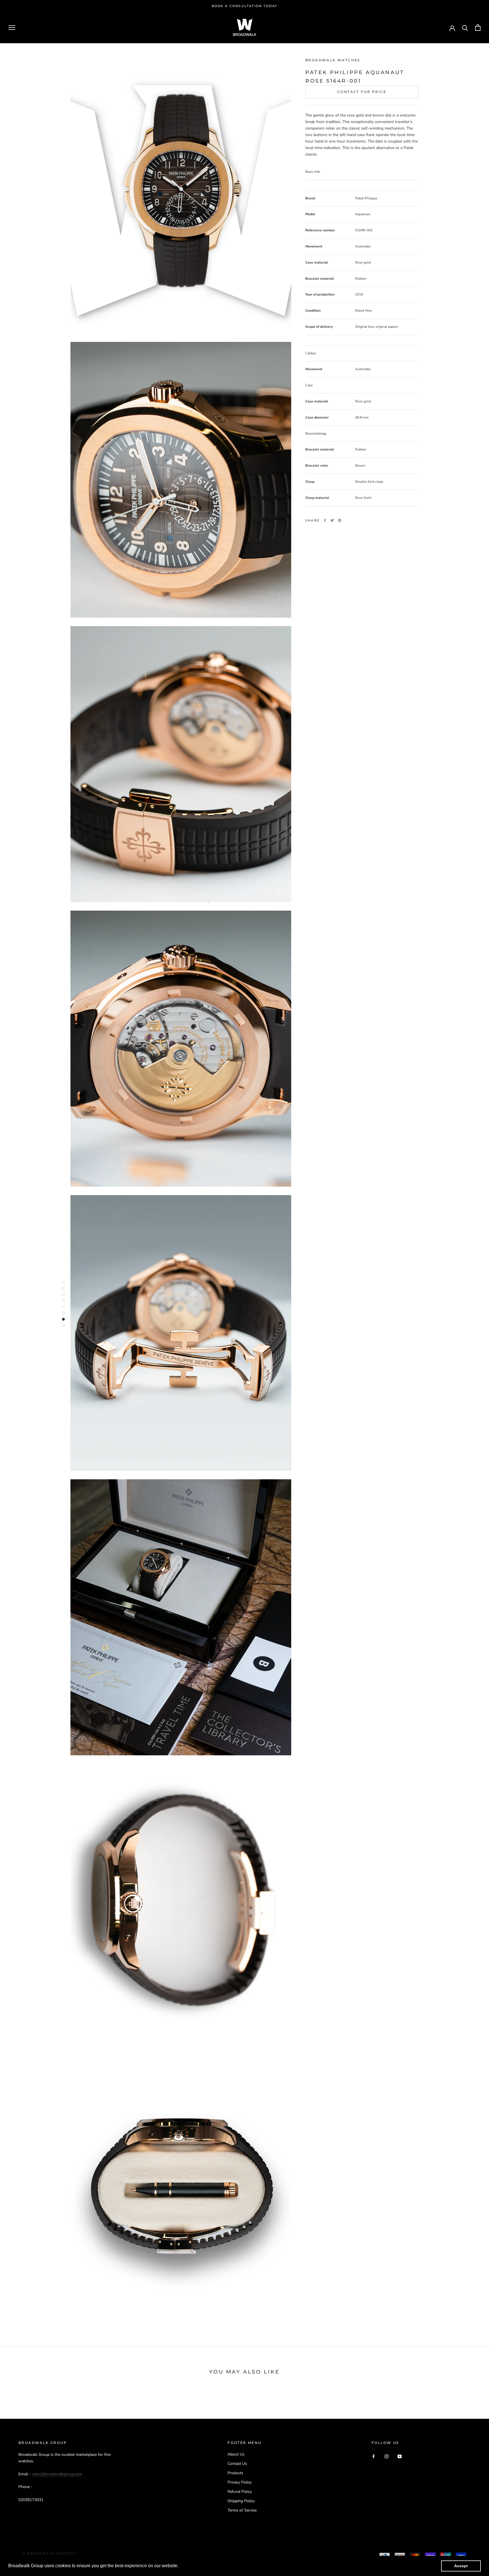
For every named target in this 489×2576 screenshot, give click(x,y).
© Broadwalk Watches (50, 2553)
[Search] (465, 28)
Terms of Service (242, 2510)
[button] (181, 2566)
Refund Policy (240, 2492)
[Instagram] (387, 2456)
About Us (236, 2454)
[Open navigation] (12, 28)
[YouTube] (400, 2456)
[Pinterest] (340, 520)
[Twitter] (332, 520)
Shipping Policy (241, 2501)
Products (235, 2473)
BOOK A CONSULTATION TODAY (245, 6)
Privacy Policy (240, 2482)
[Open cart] (478, 28)
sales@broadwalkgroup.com (57, 2474)
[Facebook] (325, 520)
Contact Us (237, 2464)
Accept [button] (461, 2566)
